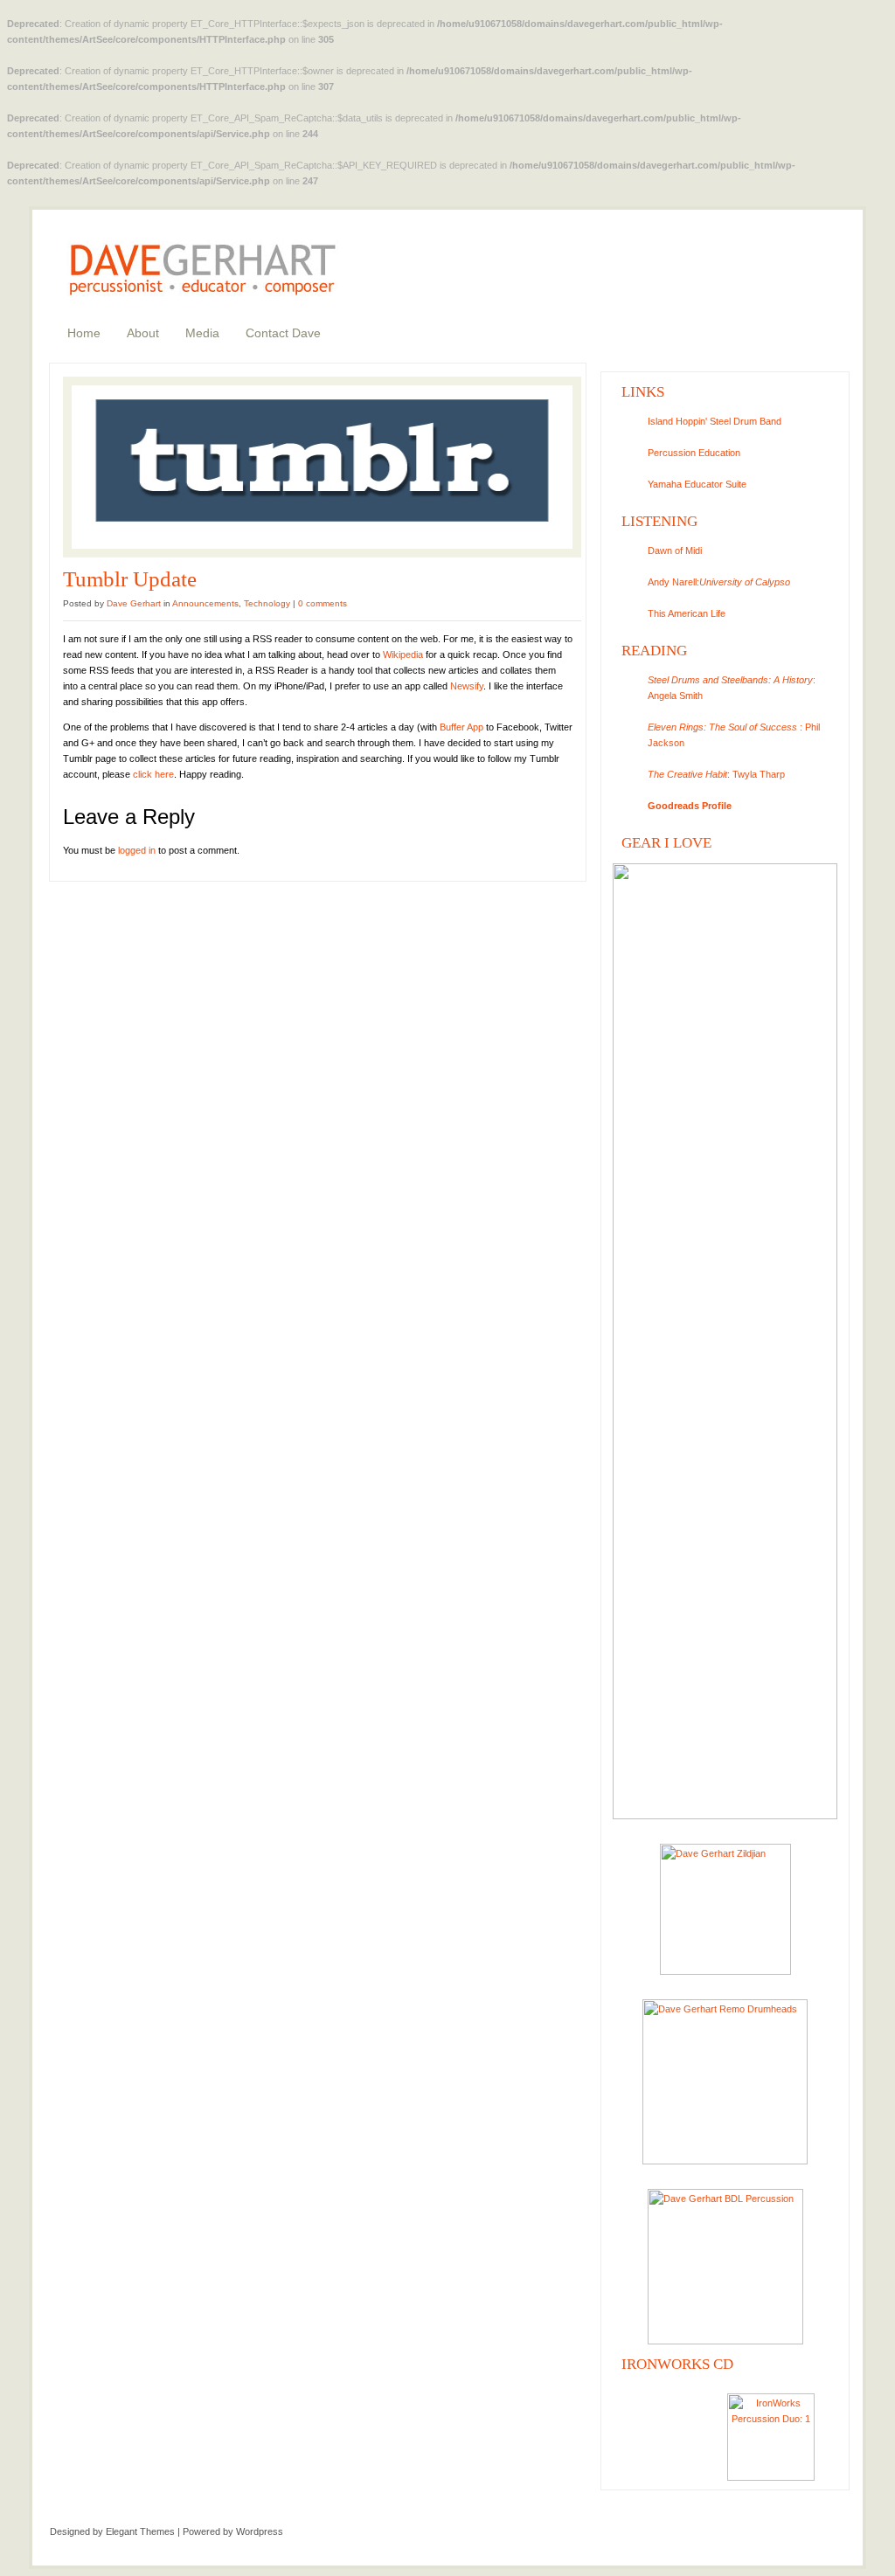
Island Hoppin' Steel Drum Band (715, 421)
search (723, 218)
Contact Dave (283, 333)
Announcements (205, 603)
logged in (137, 850)
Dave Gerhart (134, 603)
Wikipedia (403, 654)
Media (202, 333)
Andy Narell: (719, 582)
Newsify (467, 686)
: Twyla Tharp (716, 774)
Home (84, 333)
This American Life (687, 613)
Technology (267, 603)
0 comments (323, 603)
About (143, 333)
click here (153, 774)
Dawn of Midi (675, 551)
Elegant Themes (140, 2531)
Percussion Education (694, 453)
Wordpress (260, 2531)
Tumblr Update (130, 579)
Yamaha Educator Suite (697, 484)
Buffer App (461, 727)
